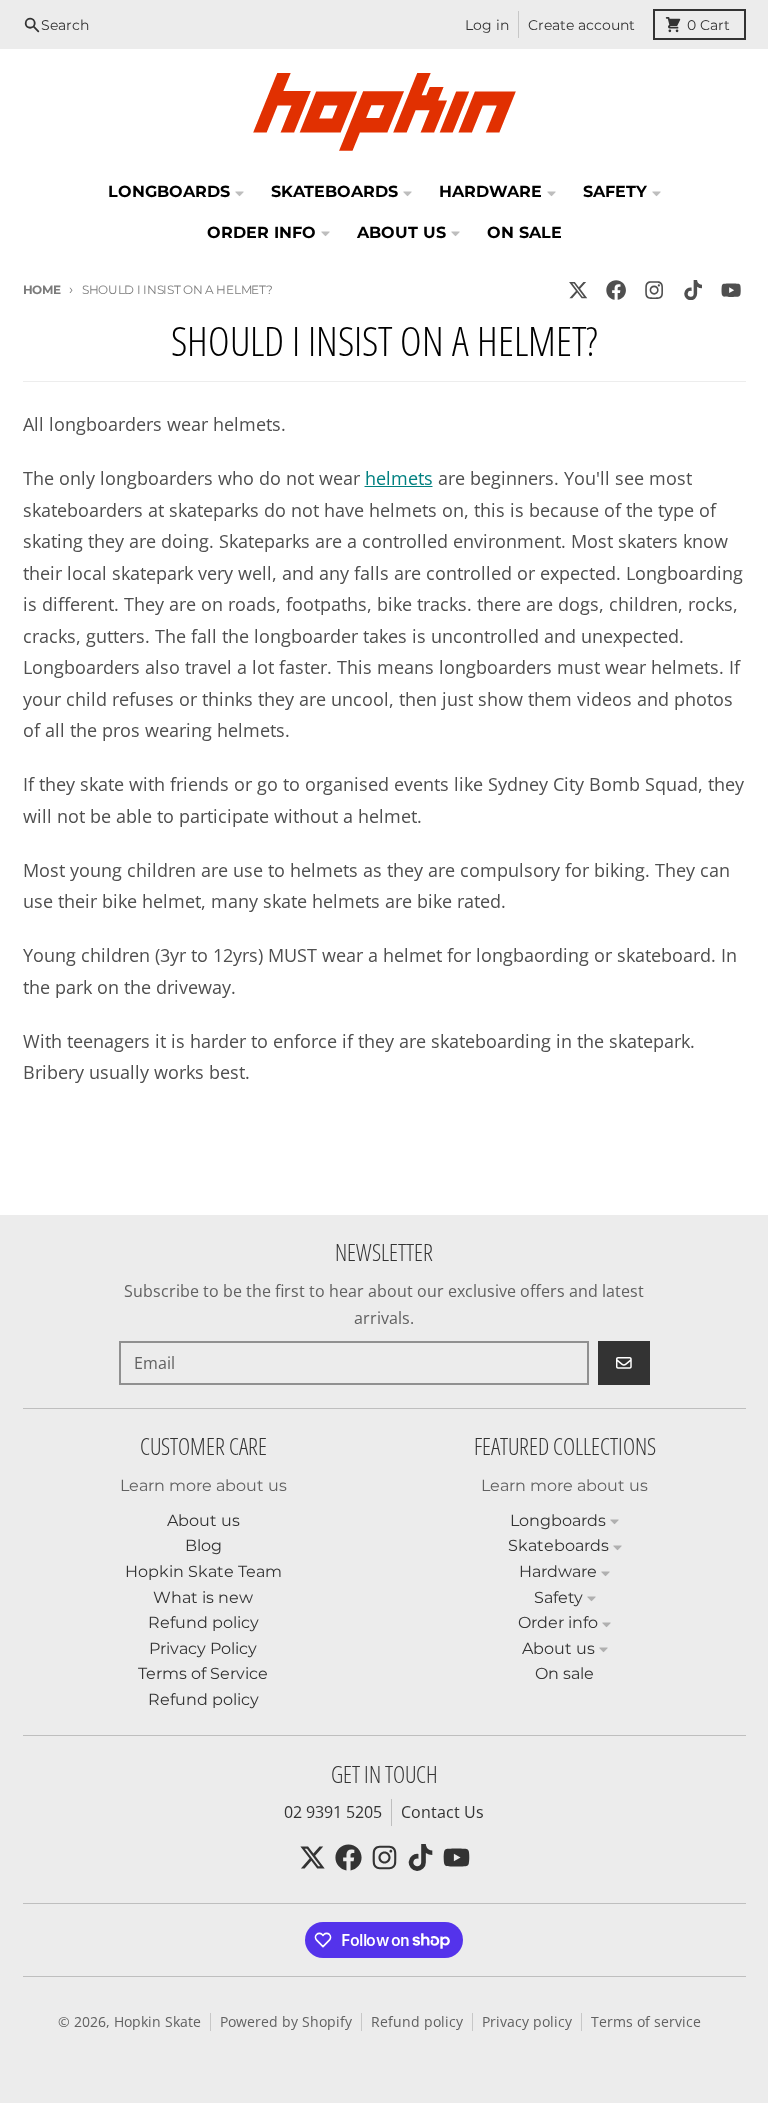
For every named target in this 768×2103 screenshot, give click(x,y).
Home (42, 289)
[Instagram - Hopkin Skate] (654, 290)
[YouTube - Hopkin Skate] (730, 290)
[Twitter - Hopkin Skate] (577, 290)
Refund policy (417, 2022)
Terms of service (646, 2022)
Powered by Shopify (286, 2022)
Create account (581, 25)
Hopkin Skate (157, 2022)
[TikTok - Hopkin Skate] (692, 290)
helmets (399, 478)
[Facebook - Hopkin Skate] (616, 290)
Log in (487, 25)
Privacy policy (527, 2022)
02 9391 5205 (333, 1812)
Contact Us (442, 1812)
